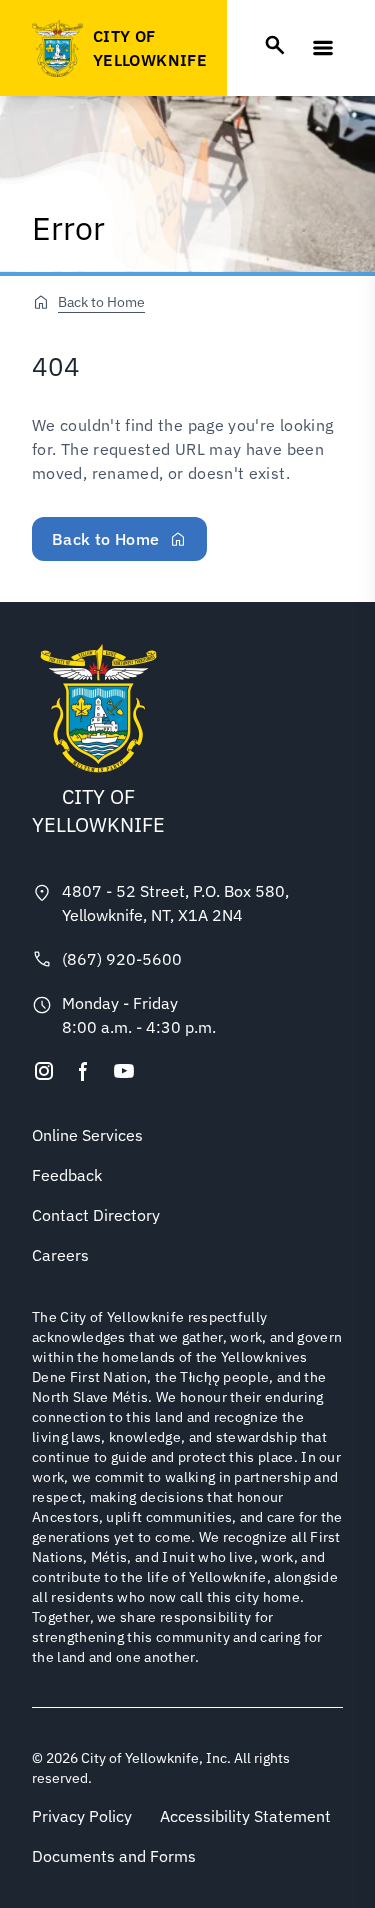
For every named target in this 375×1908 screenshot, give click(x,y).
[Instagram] (44, 1071)
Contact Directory (96, 1215)
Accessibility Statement (245, 1816)
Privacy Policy (82, 1816)
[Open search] (275, 45)
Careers (60, 1255)
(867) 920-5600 (122, 959)
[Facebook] (84, 1071)
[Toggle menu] (323, 48)
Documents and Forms (114, 1856)
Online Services (87, 1135)
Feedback (67, 1175)
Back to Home (101, 302)
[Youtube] (124, 1071)
